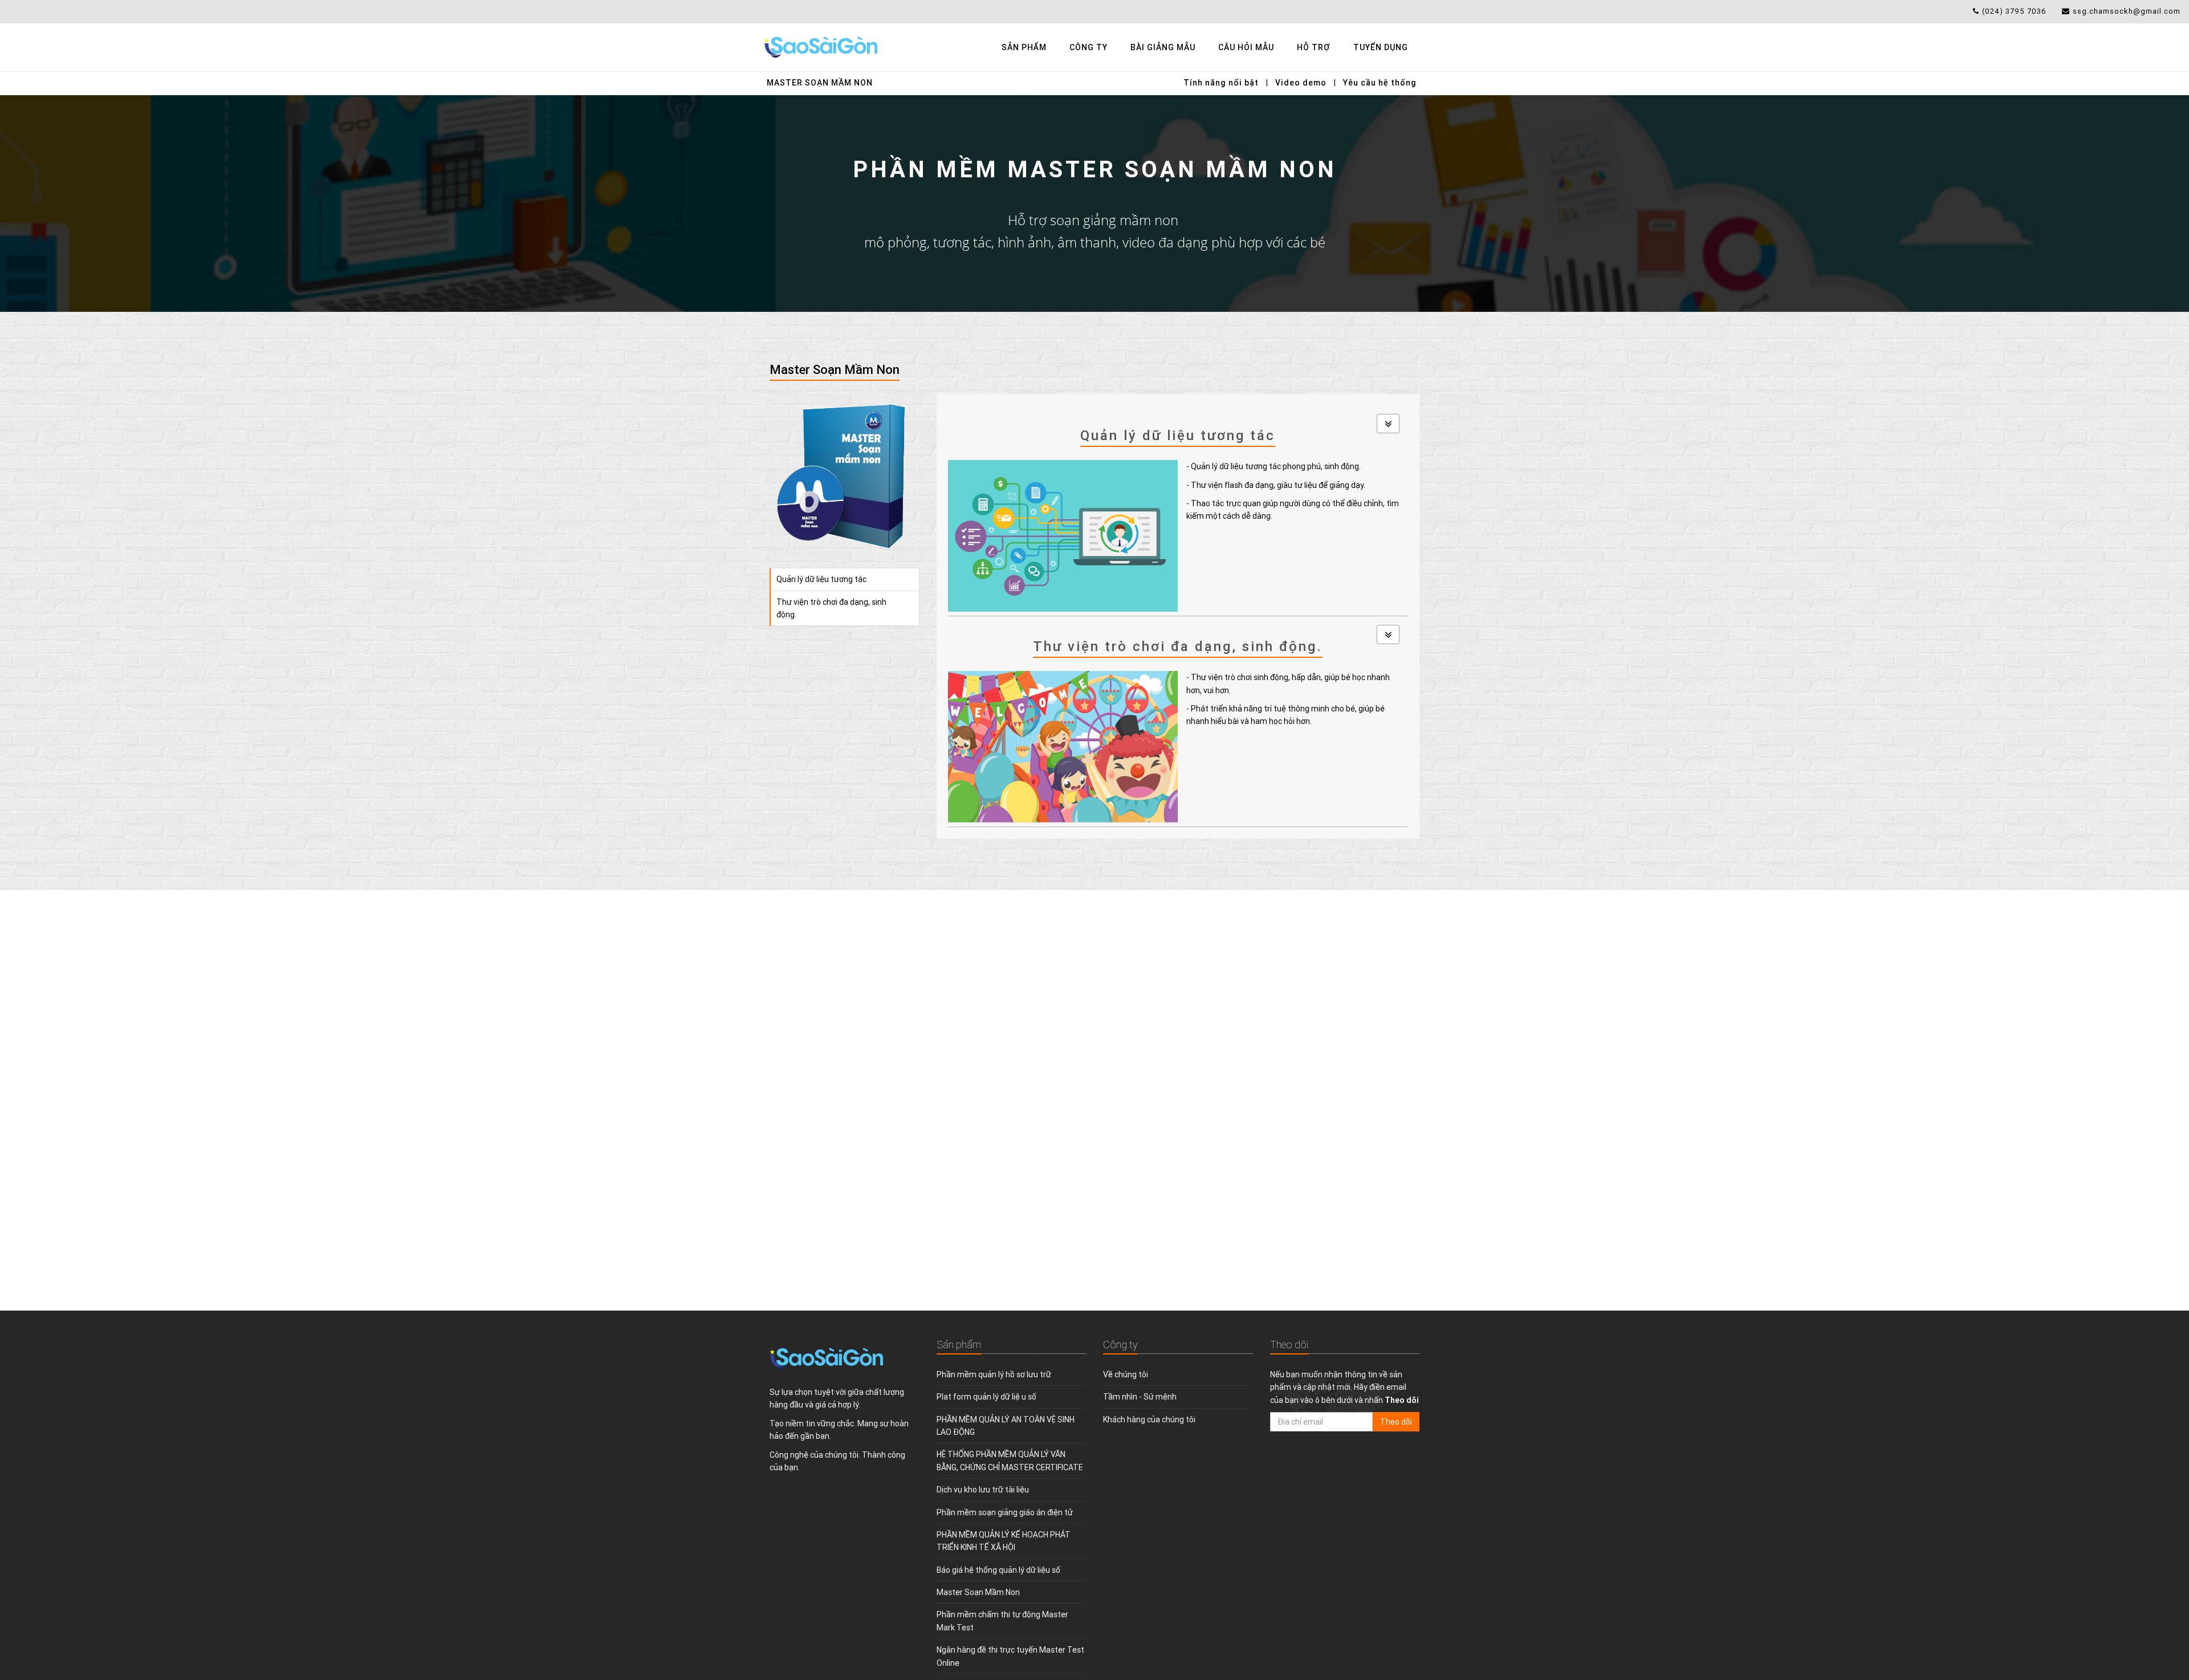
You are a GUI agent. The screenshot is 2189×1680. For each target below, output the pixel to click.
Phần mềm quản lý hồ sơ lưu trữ (994, 1374)
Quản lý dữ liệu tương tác (821, 579)
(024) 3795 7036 (2014, 11)
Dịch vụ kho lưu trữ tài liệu (983, 1490)
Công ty (1089, 47)
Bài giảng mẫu (1163, 47)
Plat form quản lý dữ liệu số (986, 1397)
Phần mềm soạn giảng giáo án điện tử (1005, 1512)
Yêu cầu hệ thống (1380, 83)
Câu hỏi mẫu (1246, 47)
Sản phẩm (1024, 47)
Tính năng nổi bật (1221, 83)
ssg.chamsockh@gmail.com (2127, 11)
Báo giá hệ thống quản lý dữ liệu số (998, 1570)
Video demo (1301, 83)
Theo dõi (1396, 1422)
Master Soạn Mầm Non (820, 83)
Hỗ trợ (1314, 47)
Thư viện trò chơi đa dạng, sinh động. (831, 608)
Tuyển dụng (1381, 47)
